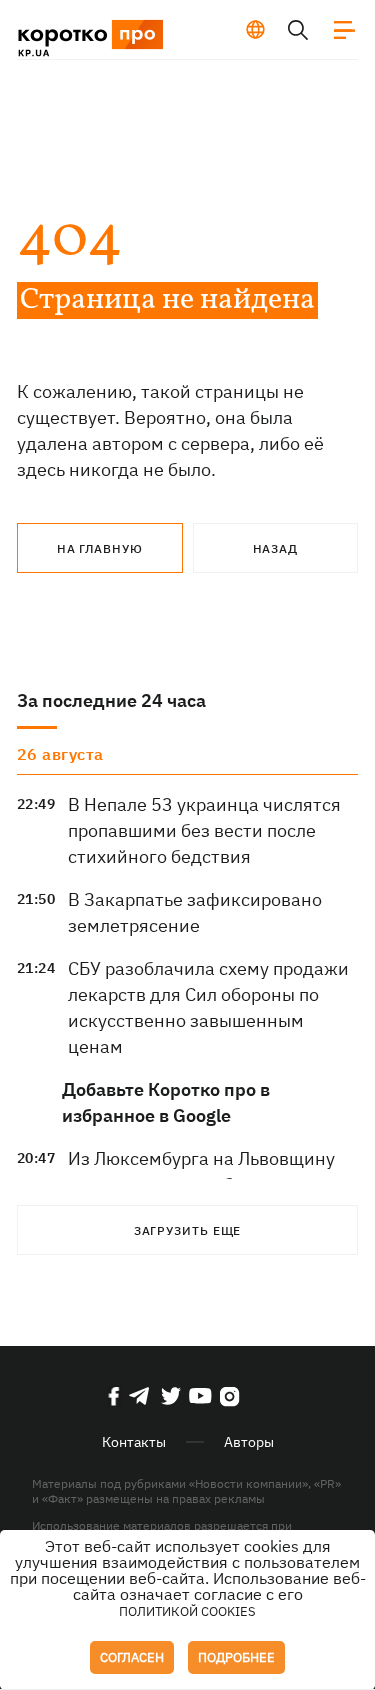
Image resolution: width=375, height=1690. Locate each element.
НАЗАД (276, 548)
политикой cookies (187, 1611)
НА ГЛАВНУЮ (100, 548)
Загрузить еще (188, 1230)
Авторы (249, 1442)
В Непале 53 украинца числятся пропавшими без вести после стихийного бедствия (204, 830)
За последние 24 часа (111, 700)
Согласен (132, 1657)
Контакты (134, 1442)
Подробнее (236, 1657)
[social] (114, 1396)
